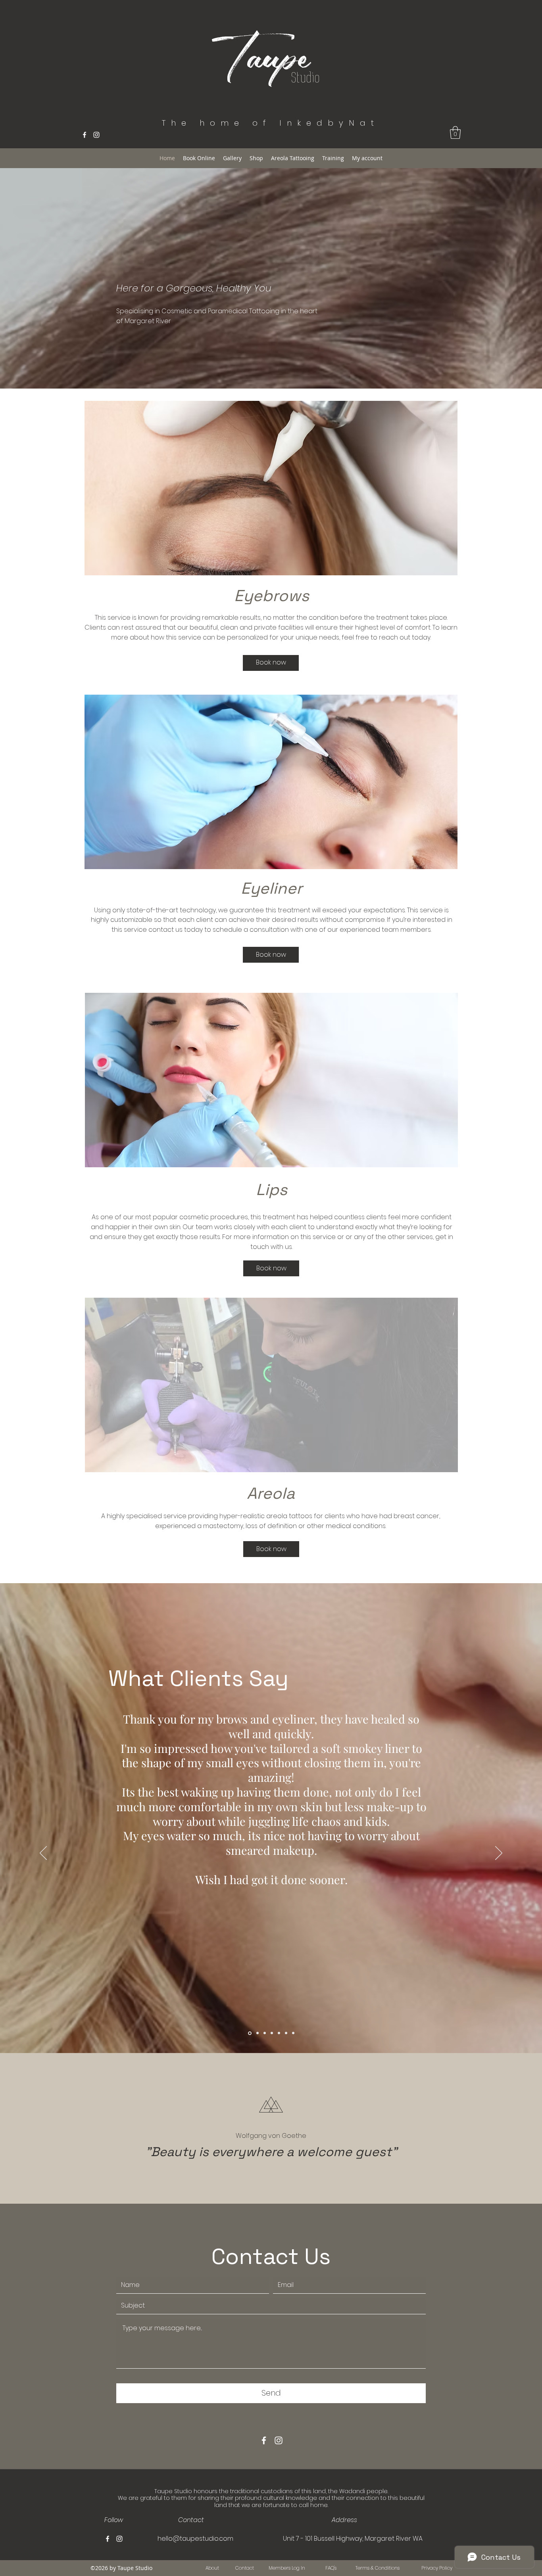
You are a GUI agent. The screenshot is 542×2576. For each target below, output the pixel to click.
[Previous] (43, 1854)
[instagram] (96, 135)
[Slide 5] (279, 2033)
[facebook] (85, 135)
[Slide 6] (286, 2033)
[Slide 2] (258, 2033)
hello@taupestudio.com (195, 2539)
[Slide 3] (265, 2033)
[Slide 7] (293, 2033)
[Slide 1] (250, 2033)
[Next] (499, 1854)
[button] (455, 132)
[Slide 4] (272, 2033)
